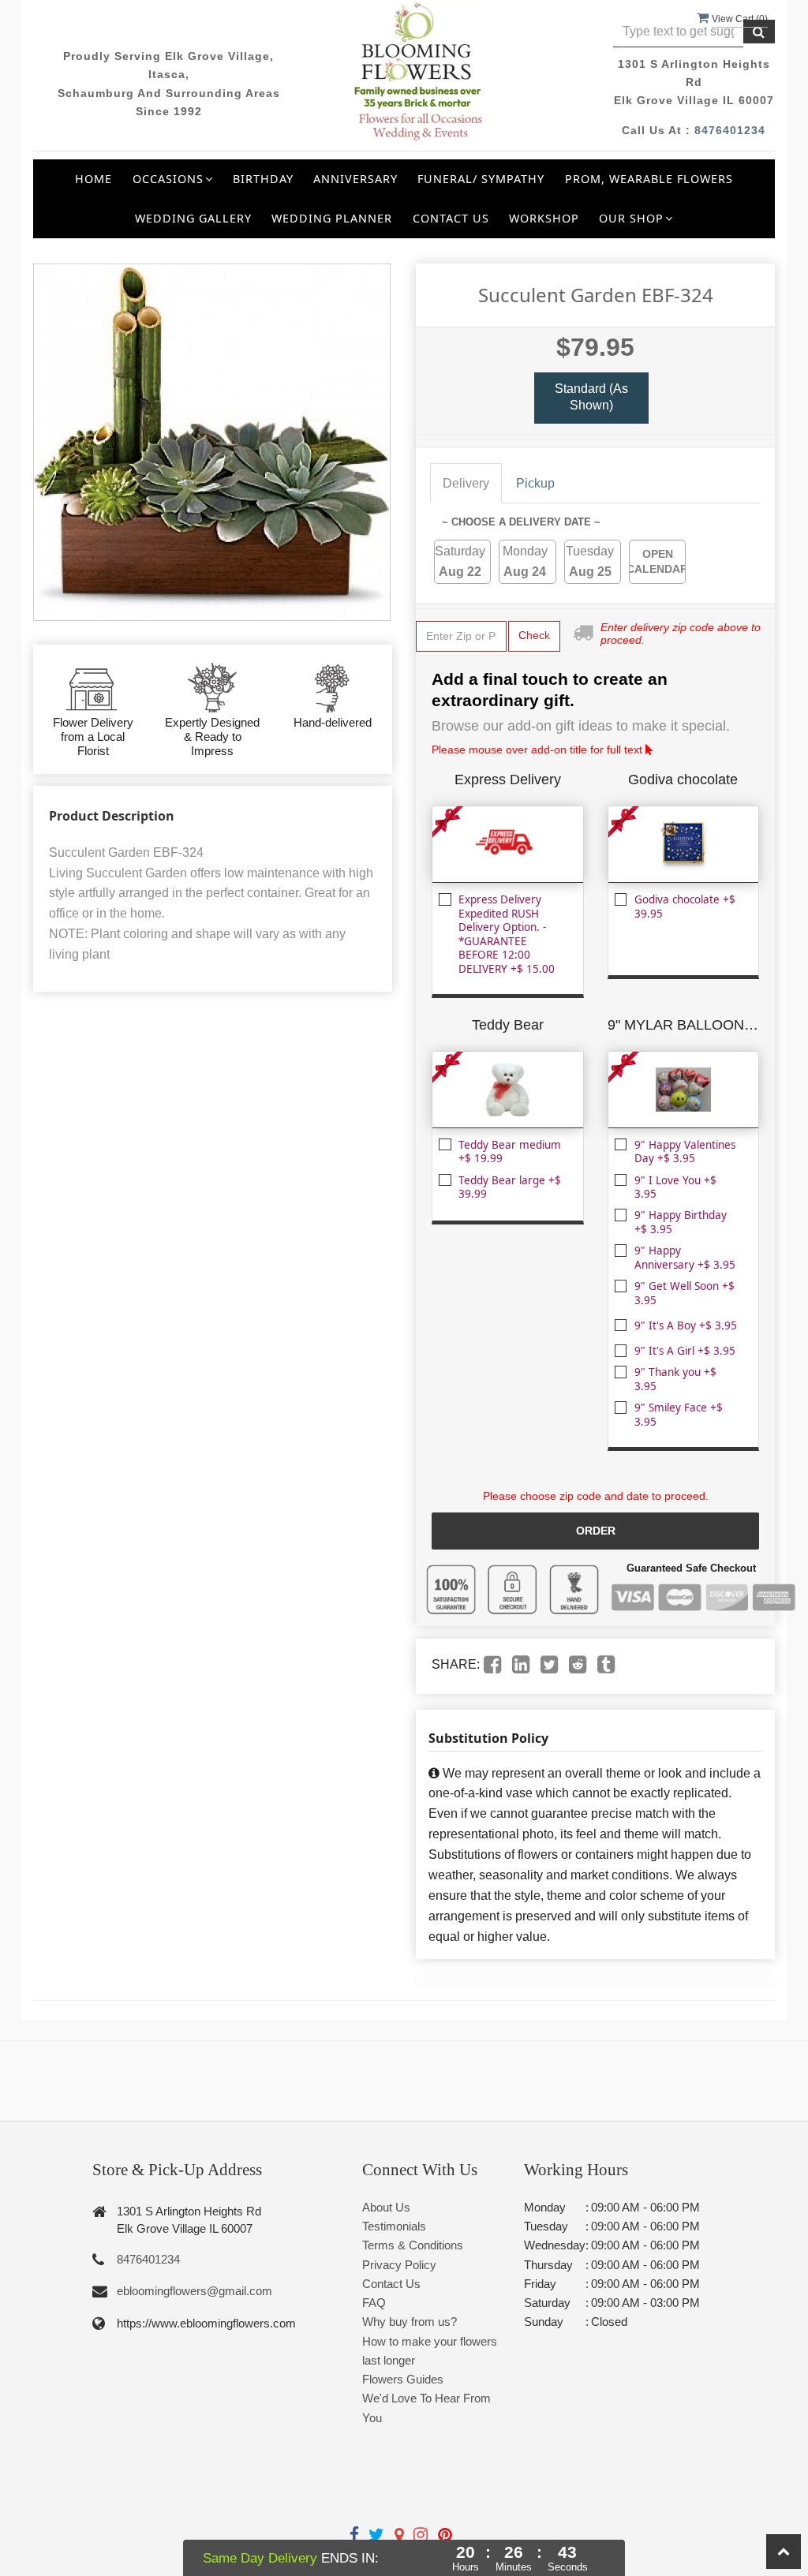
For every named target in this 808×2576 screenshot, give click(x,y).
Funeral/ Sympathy (481, 179)
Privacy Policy (399, 2265)
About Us (386, 2207)
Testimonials (394, 2226)
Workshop (544, 218)
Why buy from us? (410, 2322)
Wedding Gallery (193, 218)
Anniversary (355, 179)
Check (534, 635)
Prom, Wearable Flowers (649, 179)
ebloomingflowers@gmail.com (195, 2291)
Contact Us (451, 218)
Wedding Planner (332, 218)
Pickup (535, 483)
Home (94, 179)
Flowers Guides (403, 2379)
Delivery (466, 483)
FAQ (374, 2303)
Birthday (263, 179)
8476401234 (730, 130)
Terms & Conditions (413, 2245)
